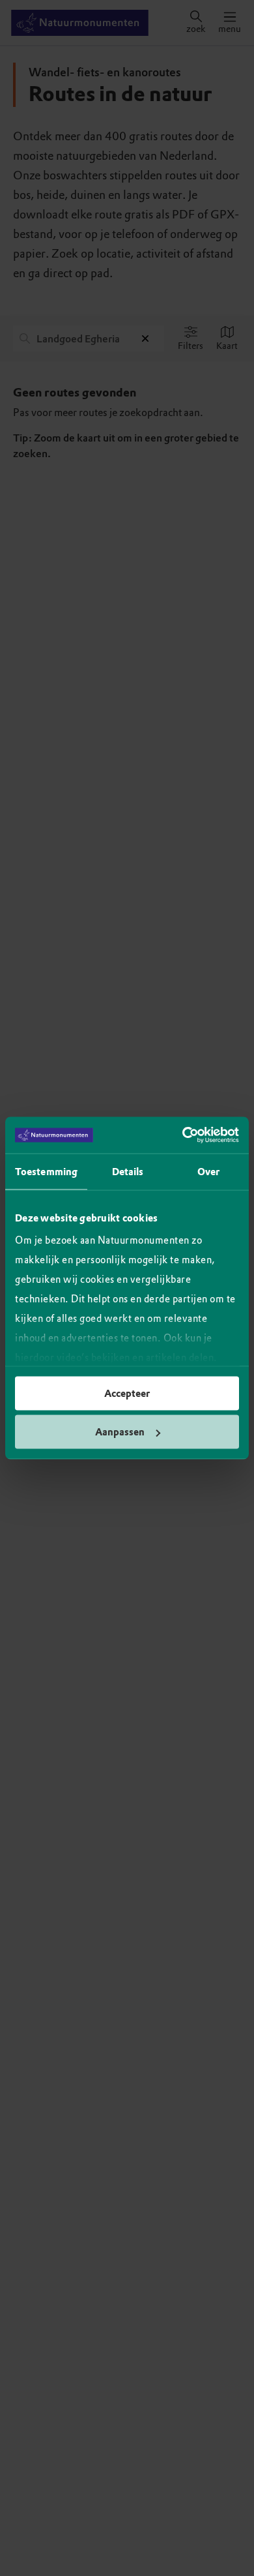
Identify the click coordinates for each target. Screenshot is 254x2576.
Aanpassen (120, 1432)
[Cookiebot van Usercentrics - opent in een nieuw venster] (183, 1135)
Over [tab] (208, 1171)
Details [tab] (128, 1171)
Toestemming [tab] (46, 1171)
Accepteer (127, 1393)
